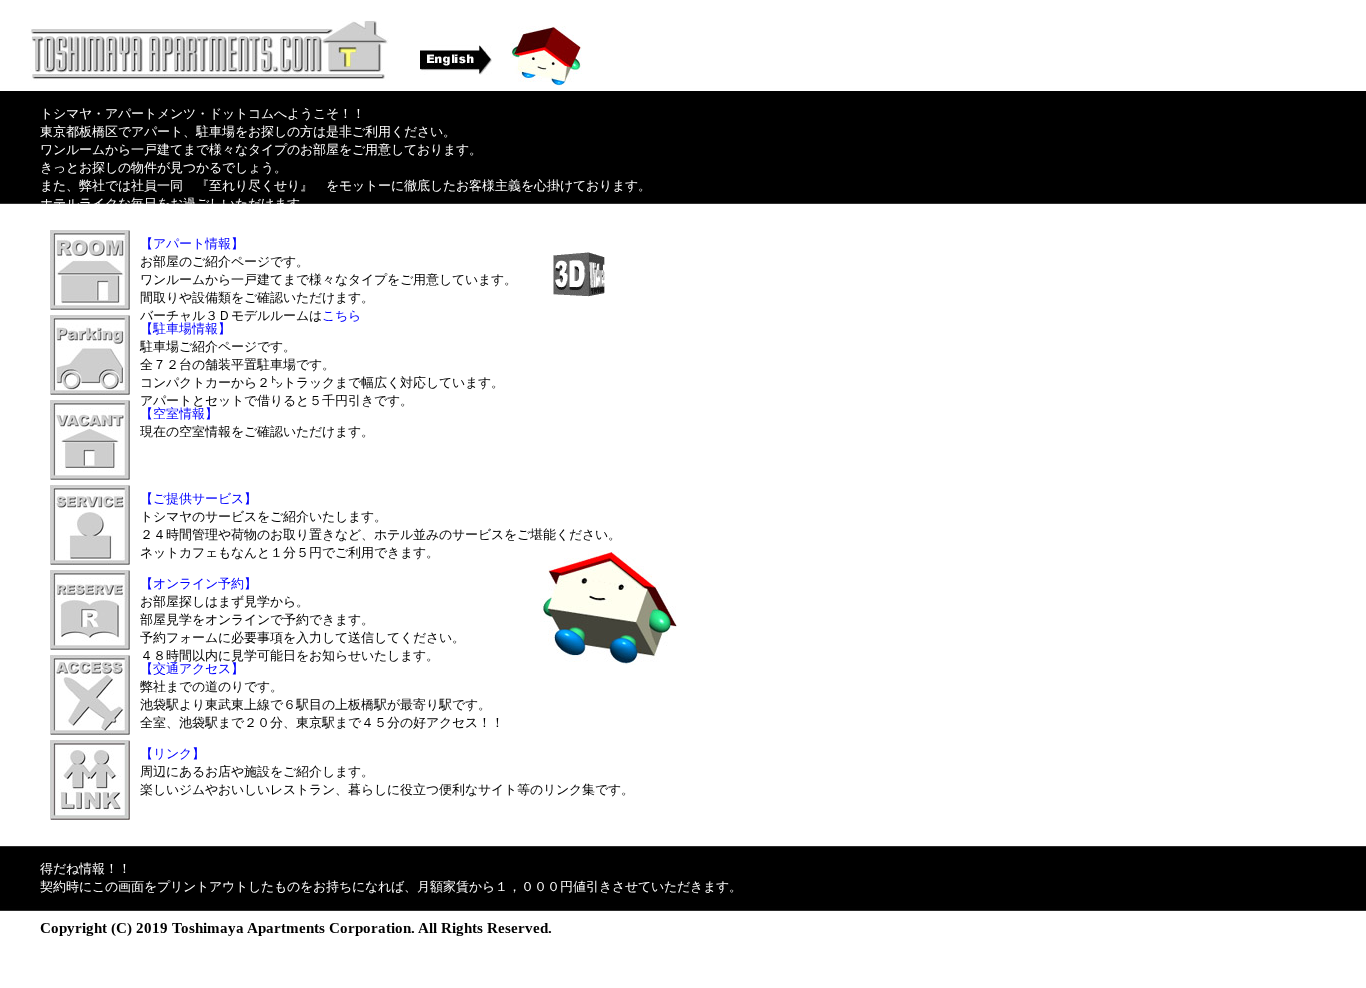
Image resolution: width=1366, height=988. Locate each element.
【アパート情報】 (192, 243)
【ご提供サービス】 (198, 498)
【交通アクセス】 (192, 668)
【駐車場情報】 (185, 328)
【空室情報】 (179, 413)
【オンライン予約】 (198, 583)
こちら (341, 315)
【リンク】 (172, 753)
